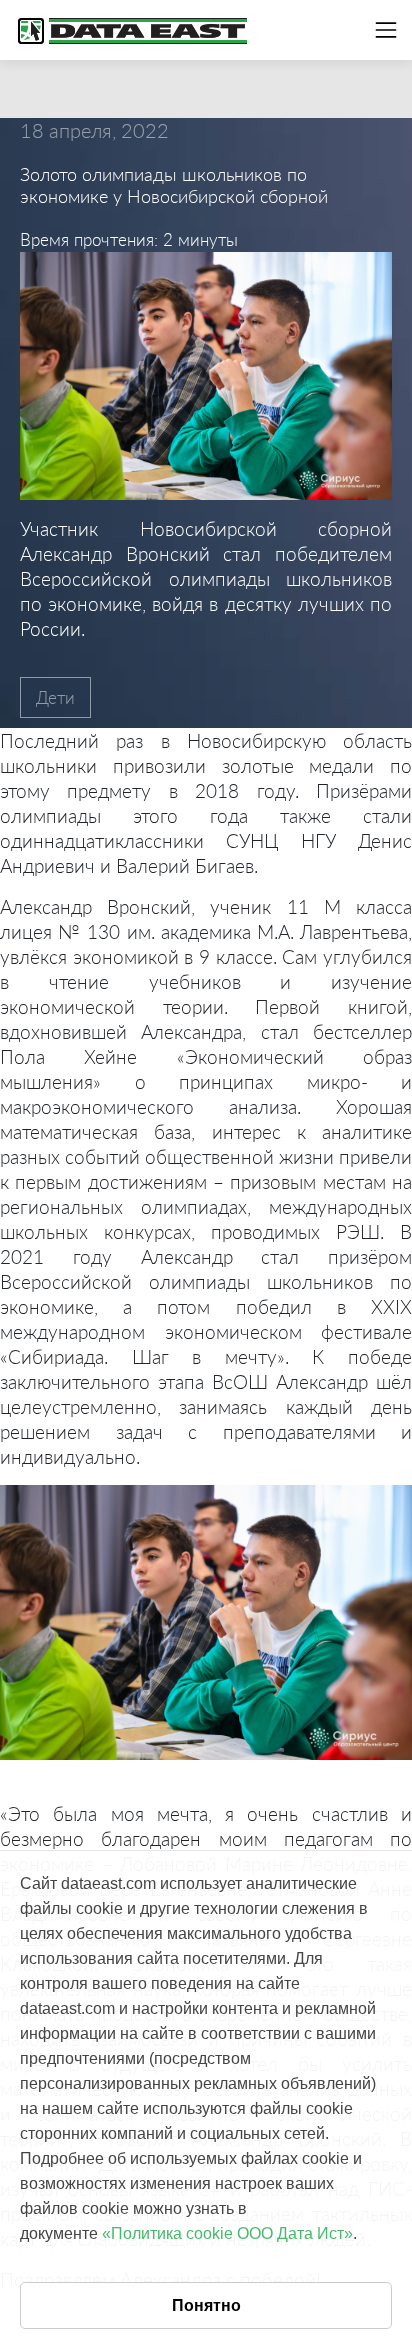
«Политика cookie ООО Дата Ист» (227, 2233)
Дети (55, 697)
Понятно (206, 2305)
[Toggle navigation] (386, 30)
